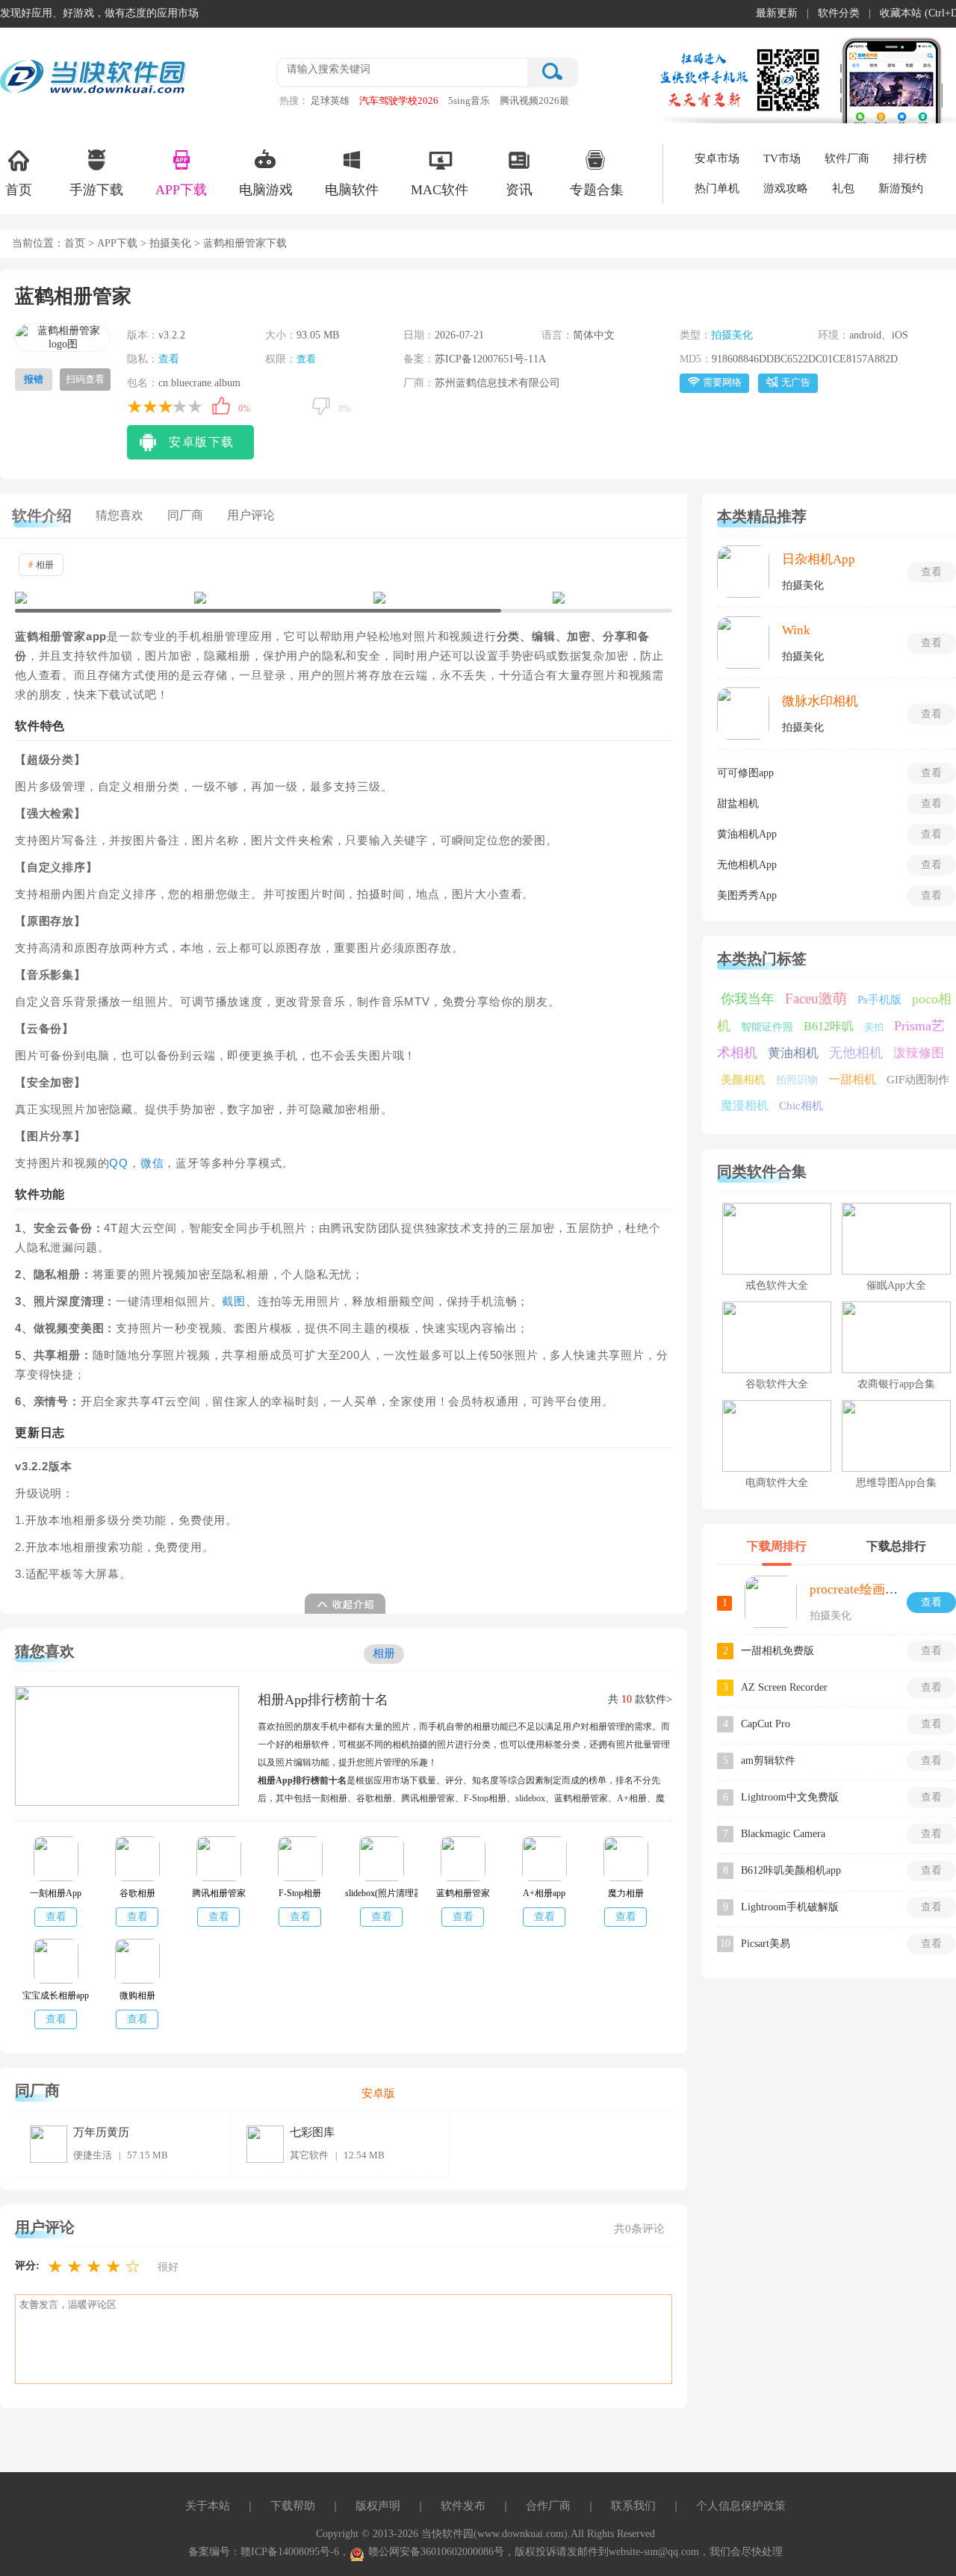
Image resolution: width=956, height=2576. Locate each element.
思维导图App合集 (896, 1483)
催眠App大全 (896, 1285)
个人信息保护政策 (741, 2506)
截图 (234, 1301)
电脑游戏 (266, 190)
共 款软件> (640, 1699)
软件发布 (463, 2506)
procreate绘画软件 (860, 1589)
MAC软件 (440, 190)
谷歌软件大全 (777, 1384)
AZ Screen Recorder (784, 1687)
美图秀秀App (747, 895)
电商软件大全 (777, 1483)
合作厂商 (548, 2506)
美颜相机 (743, 1080)
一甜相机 (852, 1079)
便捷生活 (93, 2155)
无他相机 (856, 1053)
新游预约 (901, 188)
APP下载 (181, 190)
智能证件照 (767, 1027)
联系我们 (633, 2506)
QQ (119, 1163)
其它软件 (309, 2155)
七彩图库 (312, 2132)
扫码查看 (85, 379)
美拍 (874, 1027)
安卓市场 (717, 158)
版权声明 (378, 2506)
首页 (19, 190)
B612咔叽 (829, 1026)
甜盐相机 (738, 804)
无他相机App (747, 865)
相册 (41, 565)
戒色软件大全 (777, 1285)
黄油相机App (747, 834)
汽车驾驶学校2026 (399, 100)
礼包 (843, 188)
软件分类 (839, 13)
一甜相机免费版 (777, 1651)
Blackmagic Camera (783, 1834)
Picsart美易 (766, 1944)
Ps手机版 (879, 1000)
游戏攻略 (786, 188)
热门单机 (717, 188)
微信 (152, 1163)
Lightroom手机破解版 (790, 1907)
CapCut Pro (766, 1724)
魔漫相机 (745, 1105)
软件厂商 (847, 158)
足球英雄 (330, 100)
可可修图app (745, 773)
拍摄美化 (170, 243)
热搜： (294, 100)
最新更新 (777, 13)
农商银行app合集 (896, 1384)
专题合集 (597, 190)
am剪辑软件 (768, 1761)
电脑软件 (352, 190)
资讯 (519, 190)
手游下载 (96, 190)
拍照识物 (797, 1080)
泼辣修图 (919, 1053)
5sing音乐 (469, 100)
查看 (169, 359)
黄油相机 (793, 1053)
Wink (796, 630)
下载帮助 (293, 2506)
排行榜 (910, 158)
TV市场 (782, 158)
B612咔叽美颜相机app (791, 1870)
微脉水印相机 (820, 701)
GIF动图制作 (918, 1080)
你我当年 (748, 999)
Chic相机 (801, 1106)
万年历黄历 (101, 2132)
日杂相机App (819, 559)
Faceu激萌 (816, 998)
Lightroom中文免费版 (790, 1797)
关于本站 (208, 2506)
